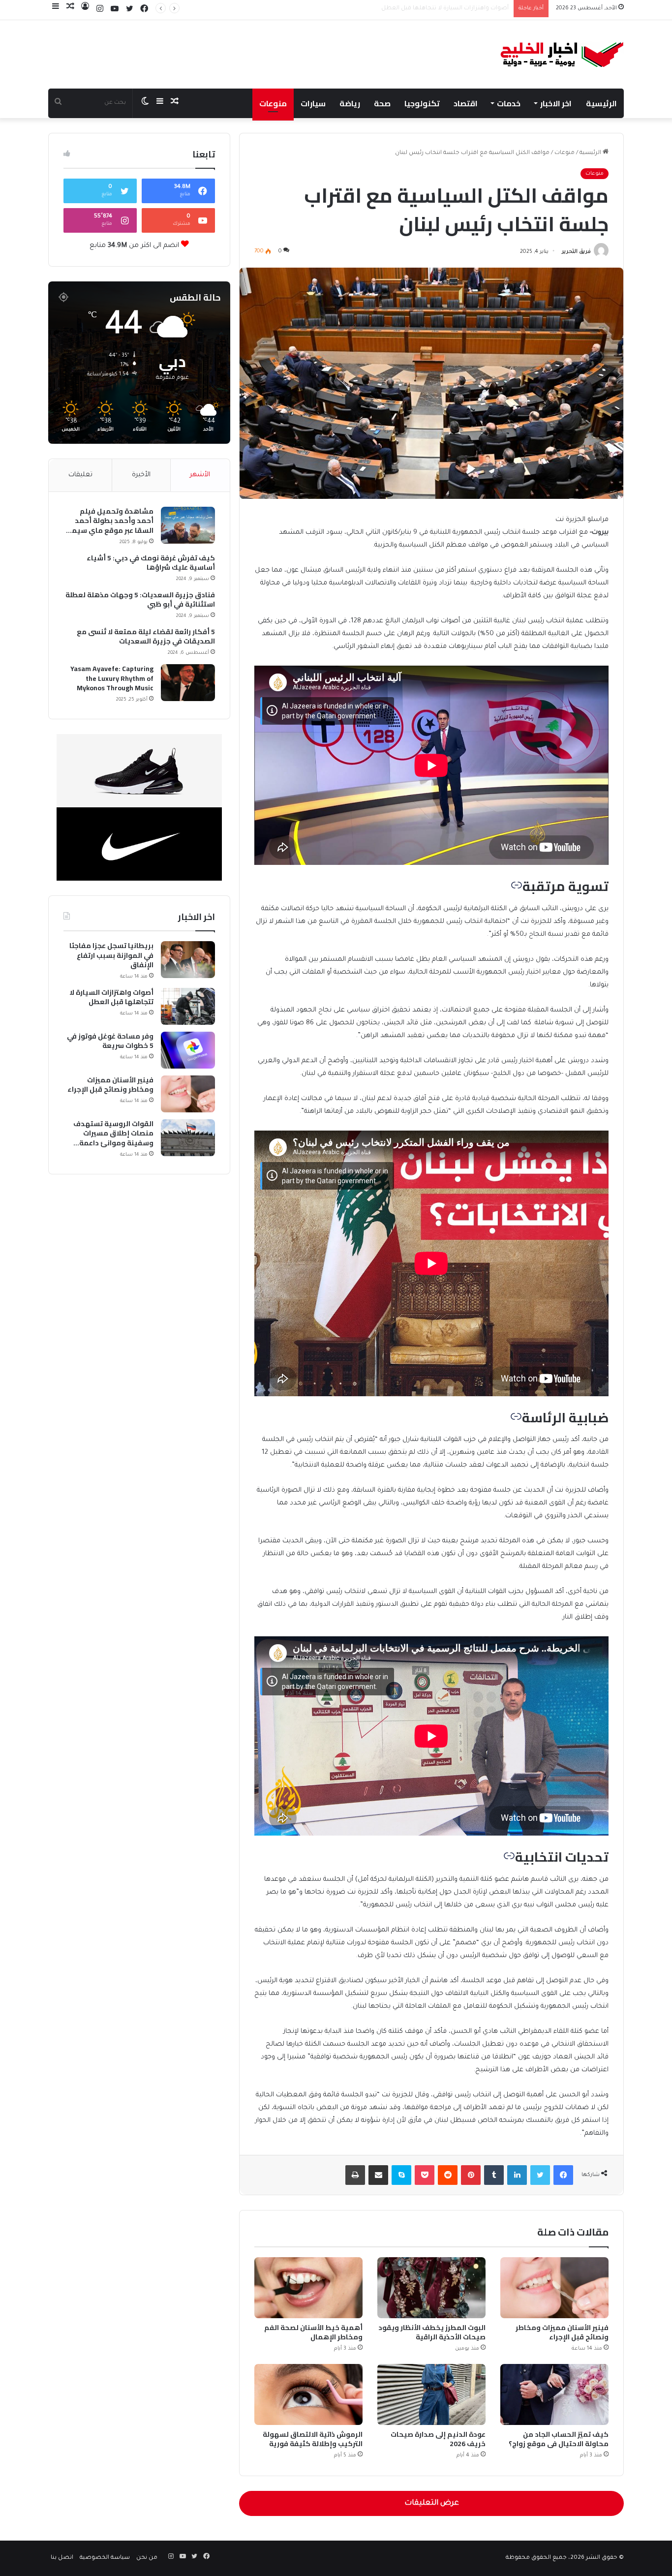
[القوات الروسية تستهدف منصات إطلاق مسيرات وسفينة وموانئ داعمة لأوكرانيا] (188, 1138)
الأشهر (200, 475)
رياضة (350, 103)
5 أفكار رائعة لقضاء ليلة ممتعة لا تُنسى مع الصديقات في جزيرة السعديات (146, 637)
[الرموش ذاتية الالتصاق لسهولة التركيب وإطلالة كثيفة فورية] (308, 2394)
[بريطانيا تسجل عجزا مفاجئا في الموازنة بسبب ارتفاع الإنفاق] (188, 960)
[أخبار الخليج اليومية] (562, 54)
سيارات (313, 103)
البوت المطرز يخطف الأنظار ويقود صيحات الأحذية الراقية (432, 2332)
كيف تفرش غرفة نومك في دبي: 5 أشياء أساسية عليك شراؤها (151, 563)
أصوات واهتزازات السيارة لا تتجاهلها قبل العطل (111, 997)
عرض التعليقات (432, 2503)
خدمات (509, 103)
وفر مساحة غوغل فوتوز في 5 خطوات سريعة (450, 9)
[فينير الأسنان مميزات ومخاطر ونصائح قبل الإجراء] (554, 2288)
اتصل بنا (62, 2558)
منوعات (273, 103)
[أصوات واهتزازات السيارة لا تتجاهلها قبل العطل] (188, 1006)
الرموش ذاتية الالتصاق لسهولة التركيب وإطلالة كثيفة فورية (313, 2439)
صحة (382, 103)
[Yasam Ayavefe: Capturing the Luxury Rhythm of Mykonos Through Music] (188, 683)
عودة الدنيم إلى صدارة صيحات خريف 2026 (438, 2439)
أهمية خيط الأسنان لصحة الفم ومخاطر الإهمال (313, 2332)
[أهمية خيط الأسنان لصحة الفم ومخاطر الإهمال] (308, 2288)
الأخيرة (141, 475)
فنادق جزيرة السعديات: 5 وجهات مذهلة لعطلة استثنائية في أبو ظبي (140, 600)
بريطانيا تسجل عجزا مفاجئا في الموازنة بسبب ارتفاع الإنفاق (111, 956)
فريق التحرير (576, 252)
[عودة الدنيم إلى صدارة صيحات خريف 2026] (431, 2394)
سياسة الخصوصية (105, 2558)
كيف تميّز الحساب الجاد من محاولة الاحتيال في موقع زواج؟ (559, 2439)
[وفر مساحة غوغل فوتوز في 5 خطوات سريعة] (188, 1050)
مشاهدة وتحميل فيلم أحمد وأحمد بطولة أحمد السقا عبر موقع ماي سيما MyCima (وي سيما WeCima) (109, 521)
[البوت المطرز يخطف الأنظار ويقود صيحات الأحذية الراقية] (431, 2288)
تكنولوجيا (422, 103)
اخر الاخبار (556, 103)
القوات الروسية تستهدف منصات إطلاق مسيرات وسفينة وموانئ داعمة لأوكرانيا (113, 1134)
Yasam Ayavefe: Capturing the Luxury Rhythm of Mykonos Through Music (112, 679)
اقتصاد (466, 103)
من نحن (147, 2558)
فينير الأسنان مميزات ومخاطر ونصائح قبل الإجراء (562, 2332)
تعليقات (80, 475)
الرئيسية (601, 103)
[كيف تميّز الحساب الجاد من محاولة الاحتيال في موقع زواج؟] (554, 2394)
